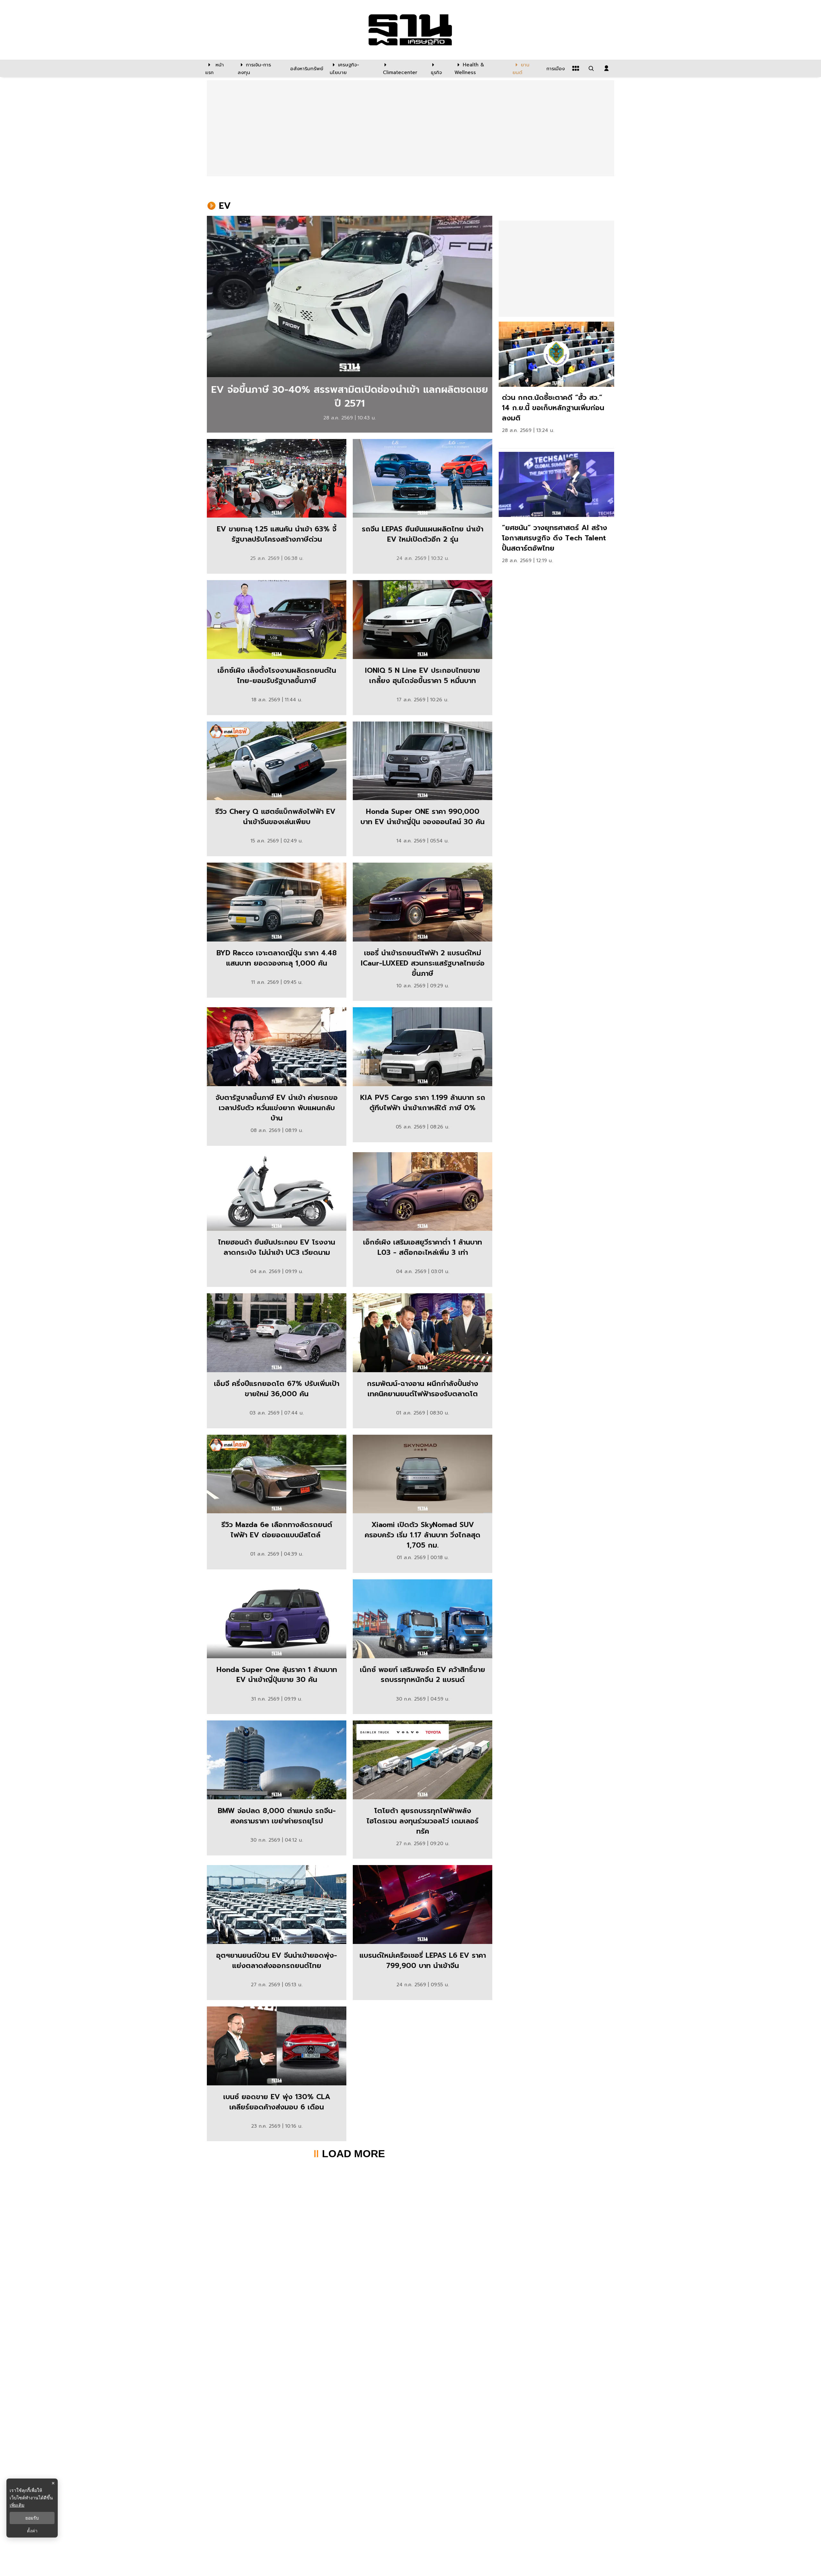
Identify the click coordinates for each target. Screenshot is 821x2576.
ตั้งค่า (32, 2531)
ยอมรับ (32, 2518)
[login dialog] (606, 68)
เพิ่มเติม (17, 2505)
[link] (350, 324)
